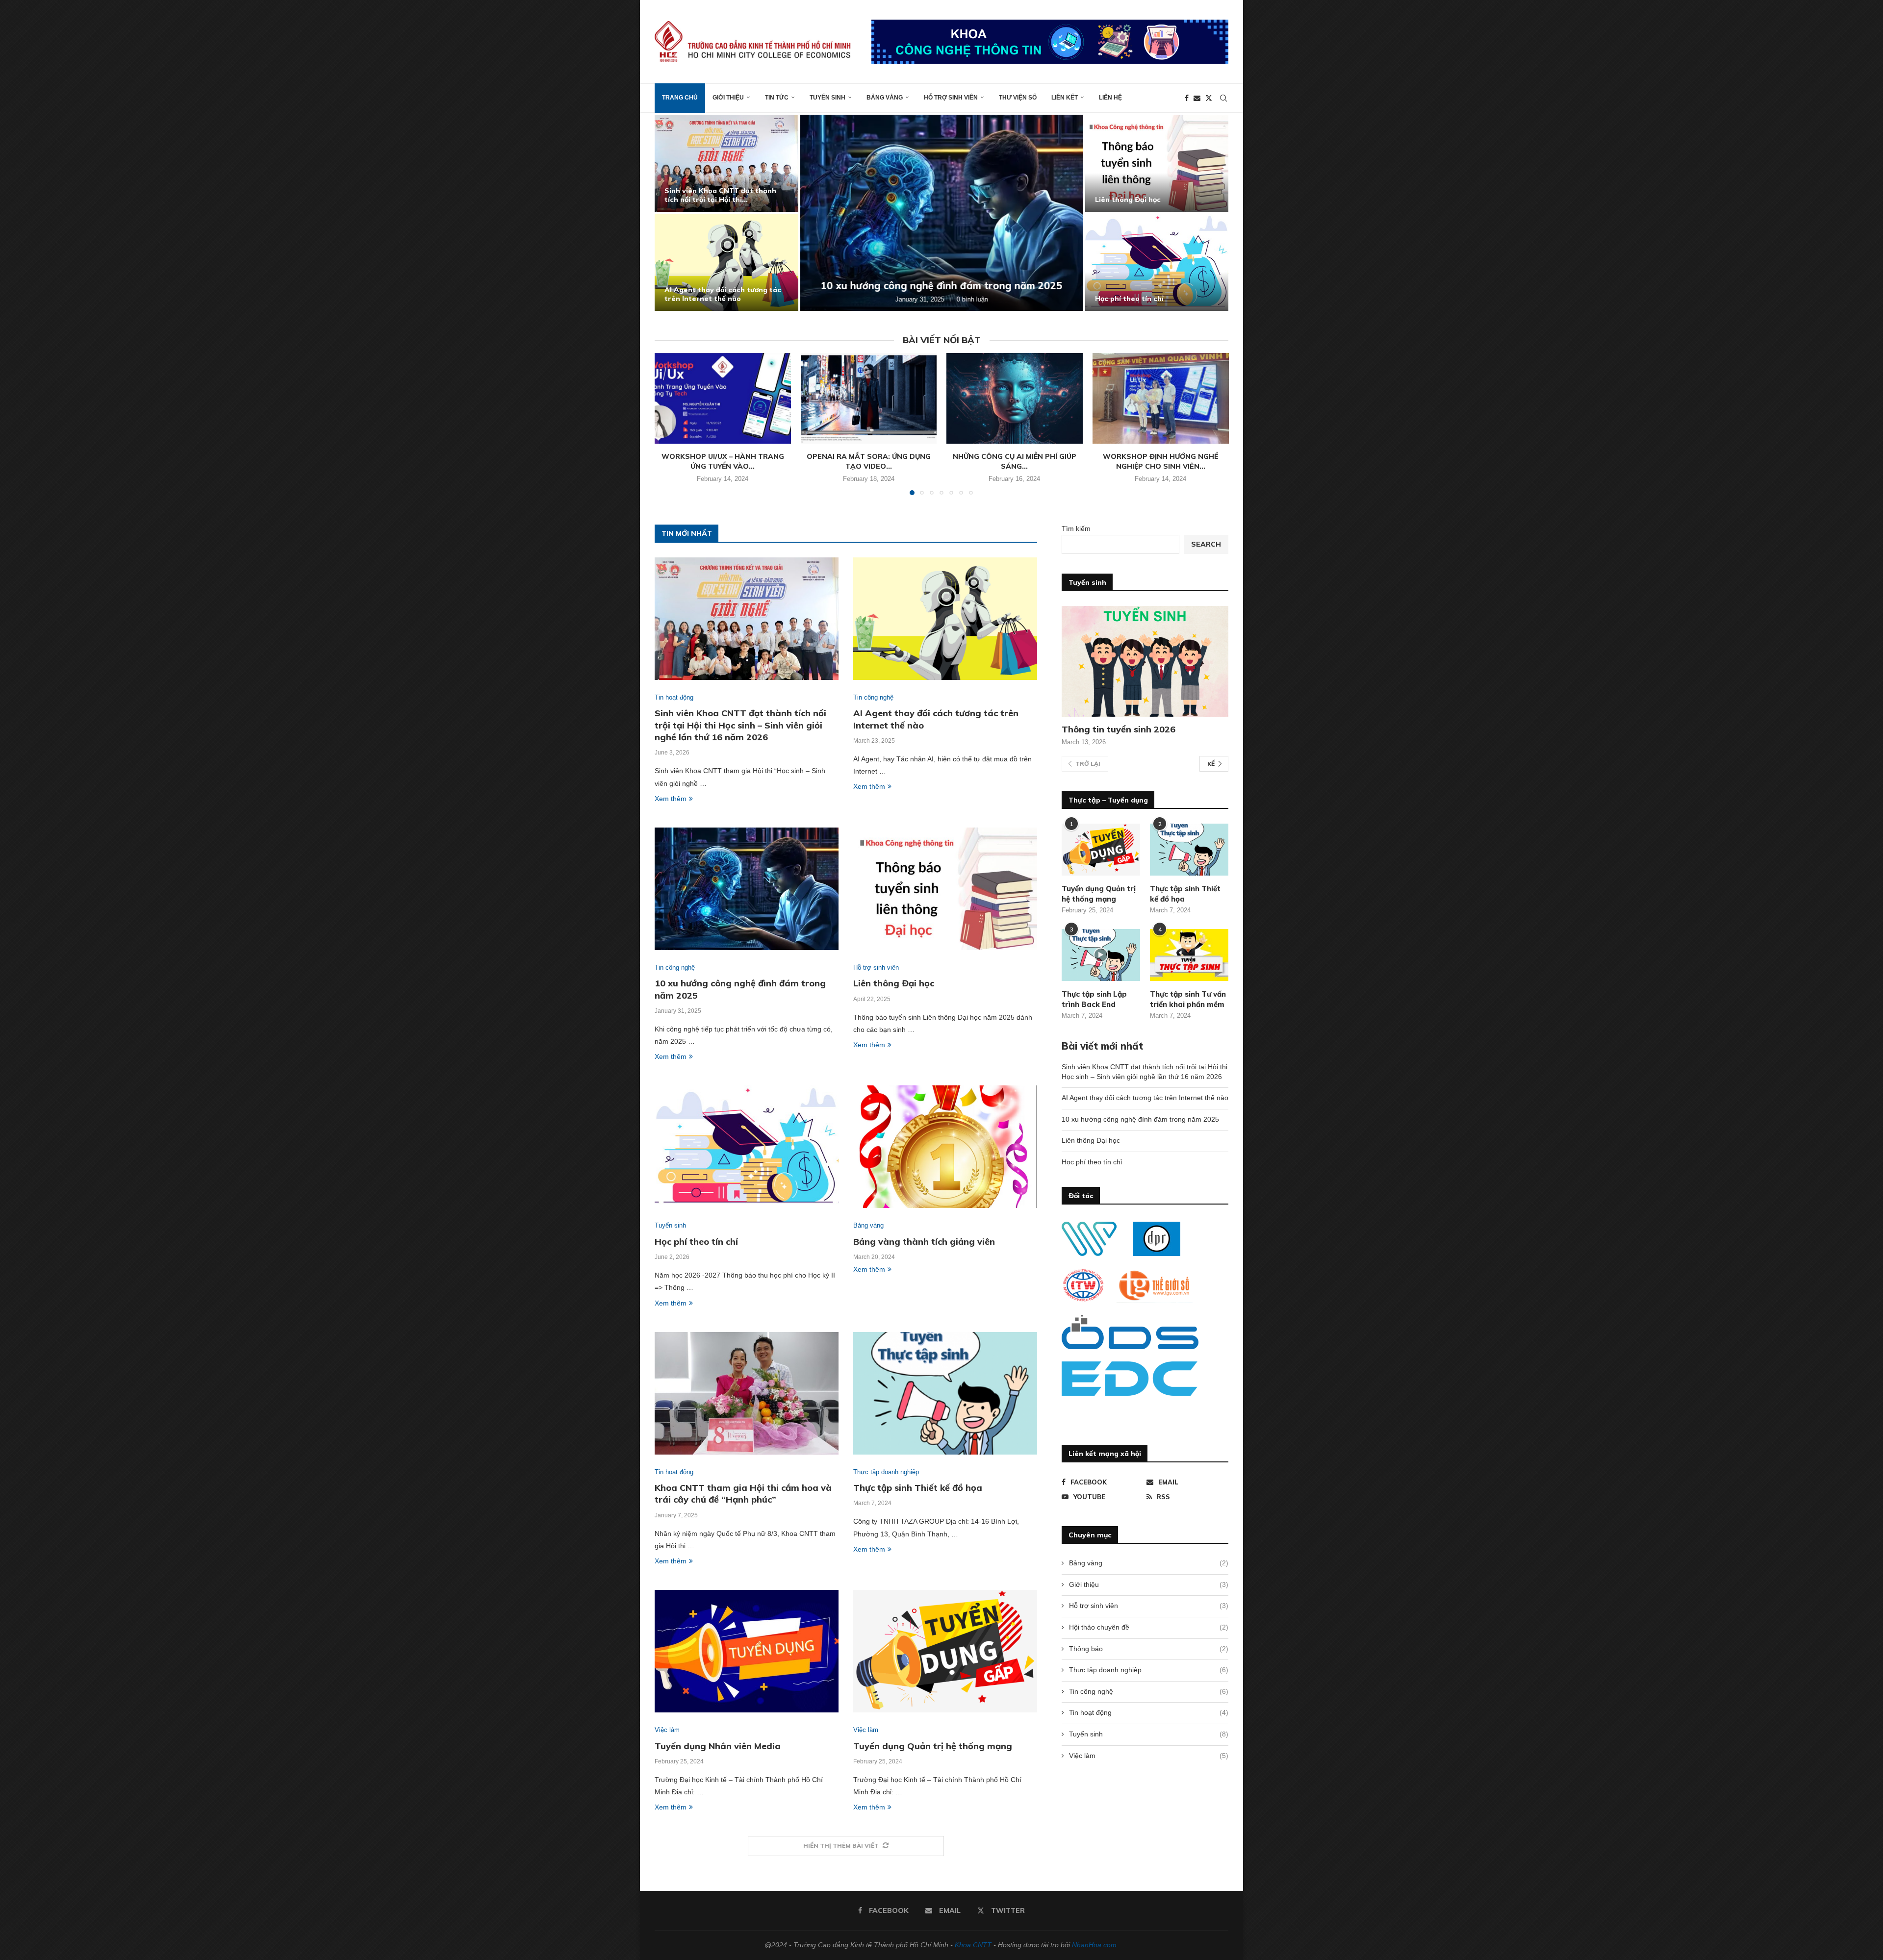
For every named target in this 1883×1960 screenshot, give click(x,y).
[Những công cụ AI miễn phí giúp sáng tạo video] (1015, 398)
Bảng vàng (885, 98)
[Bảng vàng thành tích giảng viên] (945, 1147)
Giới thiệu (728, 98)
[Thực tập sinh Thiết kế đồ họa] (945, 1393)
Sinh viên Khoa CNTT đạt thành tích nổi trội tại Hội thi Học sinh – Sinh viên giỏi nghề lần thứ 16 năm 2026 (740, 725)
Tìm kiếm (1076, 528)
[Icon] (1101, 955)
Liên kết (1065, 98)
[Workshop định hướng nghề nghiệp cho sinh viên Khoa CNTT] (1161, 398)
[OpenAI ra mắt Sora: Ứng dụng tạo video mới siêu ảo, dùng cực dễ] (869, 398)
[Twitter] (1209, 98)
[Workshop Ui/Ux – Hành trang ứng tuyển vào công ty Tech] (723, 398)
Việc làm (1149, 1756)
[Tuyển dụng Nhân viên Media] (747, 1651)
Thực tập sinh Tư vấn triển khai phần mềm (1188, 999)
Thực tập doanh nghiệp (1149, 1670)
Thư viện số (1018, 98)
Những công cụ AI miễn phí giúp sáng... (1015, 461)
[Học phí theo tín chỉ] (1157, 262)
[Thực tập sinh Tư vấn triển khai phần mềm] (1189, 955)
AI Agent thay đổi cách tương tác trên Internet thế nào (723, 294)
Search (1206, 544)
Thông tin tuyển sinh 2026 (1119, 729)
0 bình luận (972, 299)
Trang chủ (680, 98)
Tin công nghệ (1149, 1691)
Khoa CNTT (973, 1945)
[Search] (1223, 98)
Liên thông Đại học (1128, 200)
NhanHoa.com (1094, 1945)
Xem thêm (671, 799)
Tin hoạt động (1149, 1712)
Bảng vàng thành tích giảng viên (924, 1242)
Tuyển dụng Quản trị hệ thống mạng (933, 1746)
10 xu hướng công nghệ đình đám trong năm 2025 (942, 286)
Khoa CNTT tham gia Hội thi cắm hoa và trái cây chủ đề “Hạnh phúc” (743, 1494)
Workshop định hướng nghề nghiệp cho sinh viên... (1160, 461)
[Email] (1197, 98)
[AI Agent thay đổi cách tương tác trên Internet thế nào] (726, 262)
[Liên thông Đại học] (1157, 163)
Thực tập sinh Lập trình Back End (1094, 999)
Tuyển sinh (827, 98)
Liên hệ (1110, 98)
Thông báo (1149, 1649)
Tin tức (777, 98)
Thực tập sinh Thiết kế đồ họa (918, 1488)
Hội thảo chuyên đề (1149, 1627)
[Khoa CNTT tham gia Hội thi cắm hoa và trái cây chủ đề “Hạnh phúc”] (747, 1393)
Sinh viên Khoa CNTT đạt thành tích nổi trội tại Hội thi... (720, 195)
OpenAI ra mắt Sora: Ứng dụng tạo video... (869, 461)
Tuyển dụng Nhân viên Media (718, 1746)
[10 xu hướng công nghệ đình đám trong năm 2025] (942, 213)
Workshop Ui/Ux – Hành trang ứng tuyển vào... (723, 461)
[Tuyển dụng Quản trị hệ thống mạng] (945, 1651)
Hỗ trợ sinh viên (951, 98)
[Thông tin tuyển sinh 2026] (1145, 662)
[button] (673, 212)
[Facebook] (1187, 98)
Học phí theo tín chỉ (1129, 299)
